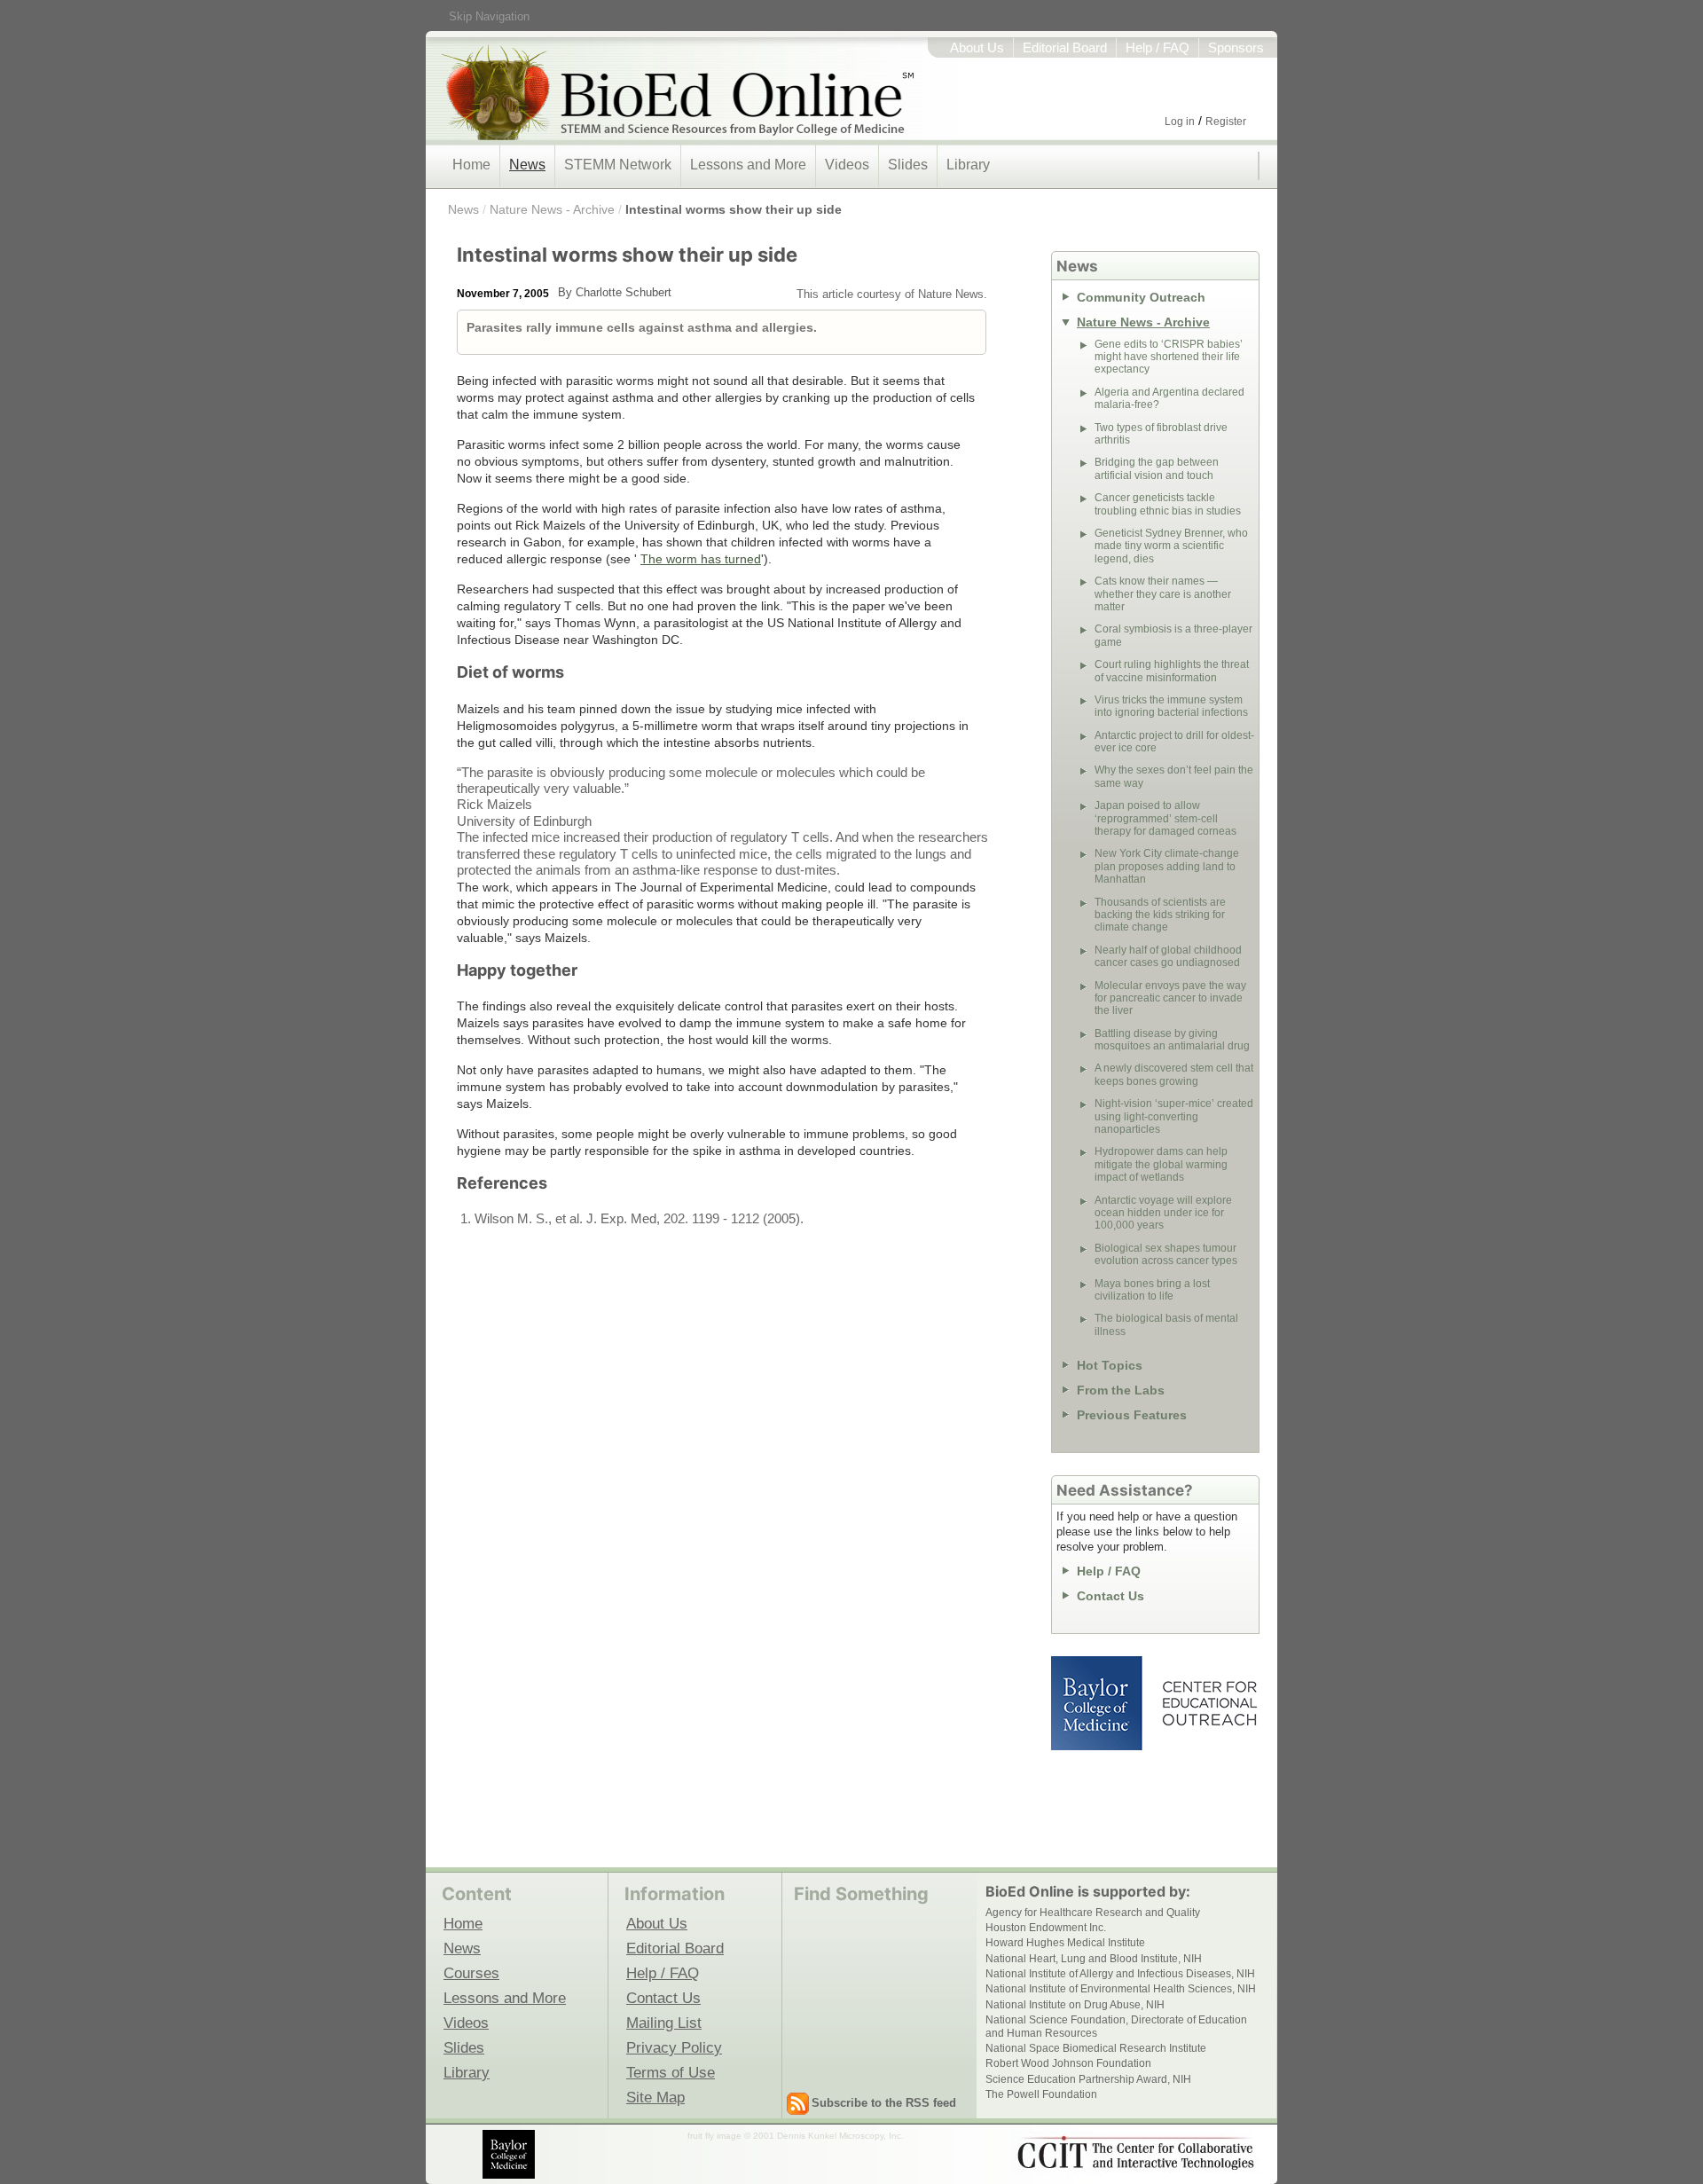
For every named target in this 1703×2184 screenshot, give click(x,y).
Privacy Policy (674, 2047)
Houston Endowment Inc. (1046, 1928)
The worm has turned (701, 559)
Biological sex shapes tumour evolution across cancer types (1166, 1254)
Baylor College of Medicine (1098, 1703)
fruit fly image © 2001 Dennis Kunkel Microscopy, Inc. (796, 2136)
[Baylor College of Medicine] (510, 2154)
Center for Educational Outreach (1209, 1703)
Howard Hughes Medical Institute (1065, 1943)
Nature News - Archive (552, 209)
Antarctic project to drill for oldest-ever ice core (1174, 742)
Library (968, 165)
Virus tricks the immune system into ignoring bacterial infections (1171, 706)
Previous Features (1132, 1415)
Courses (471, 1973)
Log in (1180, 122)
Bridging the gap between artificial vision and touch (1157, 468)
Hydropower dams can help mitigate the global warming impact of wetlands (1161, 1164)
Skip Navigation (489, 16)
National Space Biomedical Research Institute (1096, 2048)
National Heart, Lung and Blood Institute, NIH (1094, 1959)
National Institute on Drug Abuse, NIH (1075, 2005)
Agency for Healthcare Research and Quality (1093, 1913)
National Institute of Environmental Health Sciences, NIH (1121, 1989)
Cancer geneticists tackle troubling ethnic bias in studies (1168, 504)
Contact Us (1110, 1596)
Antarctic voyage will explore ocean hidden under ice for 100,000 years (1163, 1213)
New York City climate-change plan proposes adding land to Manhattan (1167, 866)
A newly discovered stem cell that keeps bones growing (1174, 1074)
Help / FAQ (1158, 48)
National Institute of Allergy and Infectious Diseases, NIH (1120, 1974)
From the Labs (1121, 1390)
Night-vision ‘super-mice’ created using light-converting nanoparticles (1174, 1116)
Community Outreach (1141, 297)
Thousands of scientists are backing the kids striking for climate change (1160, 915)
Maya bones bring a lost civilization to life (1152, 1290)
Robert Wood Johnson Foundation (1068, 2063)
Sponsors (1236, 48)
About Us (977, 48)
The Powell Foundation (1041, 2094)
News (527, 165)
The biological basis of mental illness (1166, 1324)
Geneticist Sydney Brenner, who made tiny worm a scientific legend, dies (1171, 546)
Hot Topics (1110, 1365)
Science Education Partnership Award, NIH (1088, 2079)
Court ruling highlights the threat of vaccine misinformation (1172, 671)
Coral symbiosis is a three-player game (1173, 635)
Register (1226, 122)
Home (471, 165)
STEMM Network (618, 165)
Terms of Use (671, 2072)
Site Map (655, 2097)
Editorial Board (1065, 48)
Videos (847, 165)
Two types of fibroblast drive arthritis (1161, 434)
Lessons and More (748, 165)
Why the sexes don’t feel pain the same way (1174, 776)
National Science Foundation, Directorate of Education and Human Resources (1116, 2026)
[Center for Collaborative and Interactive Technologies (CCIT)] (1135, 2153)
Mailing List (664, 2023)
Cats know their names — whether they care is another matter (1163, 594)
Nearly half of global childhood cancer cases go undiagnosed (1168, 956)
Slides (908, 165)
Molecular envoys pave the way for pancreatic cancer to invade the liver (1170, 998)
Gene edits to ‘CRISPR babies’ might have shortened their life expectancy (1169, 357)
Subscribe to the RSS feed (884, 2103)
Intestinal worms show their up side (734, 209)
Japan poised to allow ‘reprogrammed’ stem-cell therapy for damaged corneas (1165, 818)
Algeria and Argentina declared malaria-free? (1169, 398)
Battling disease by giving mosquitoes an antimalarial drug (1172, 1040)
